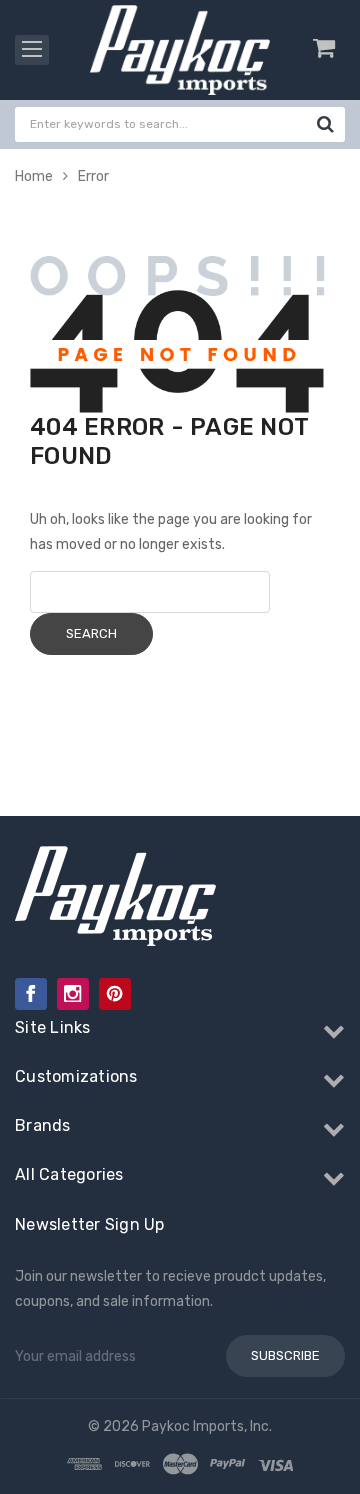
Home (34, 176)
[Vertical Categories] (32, 50)
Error (93, 176)
